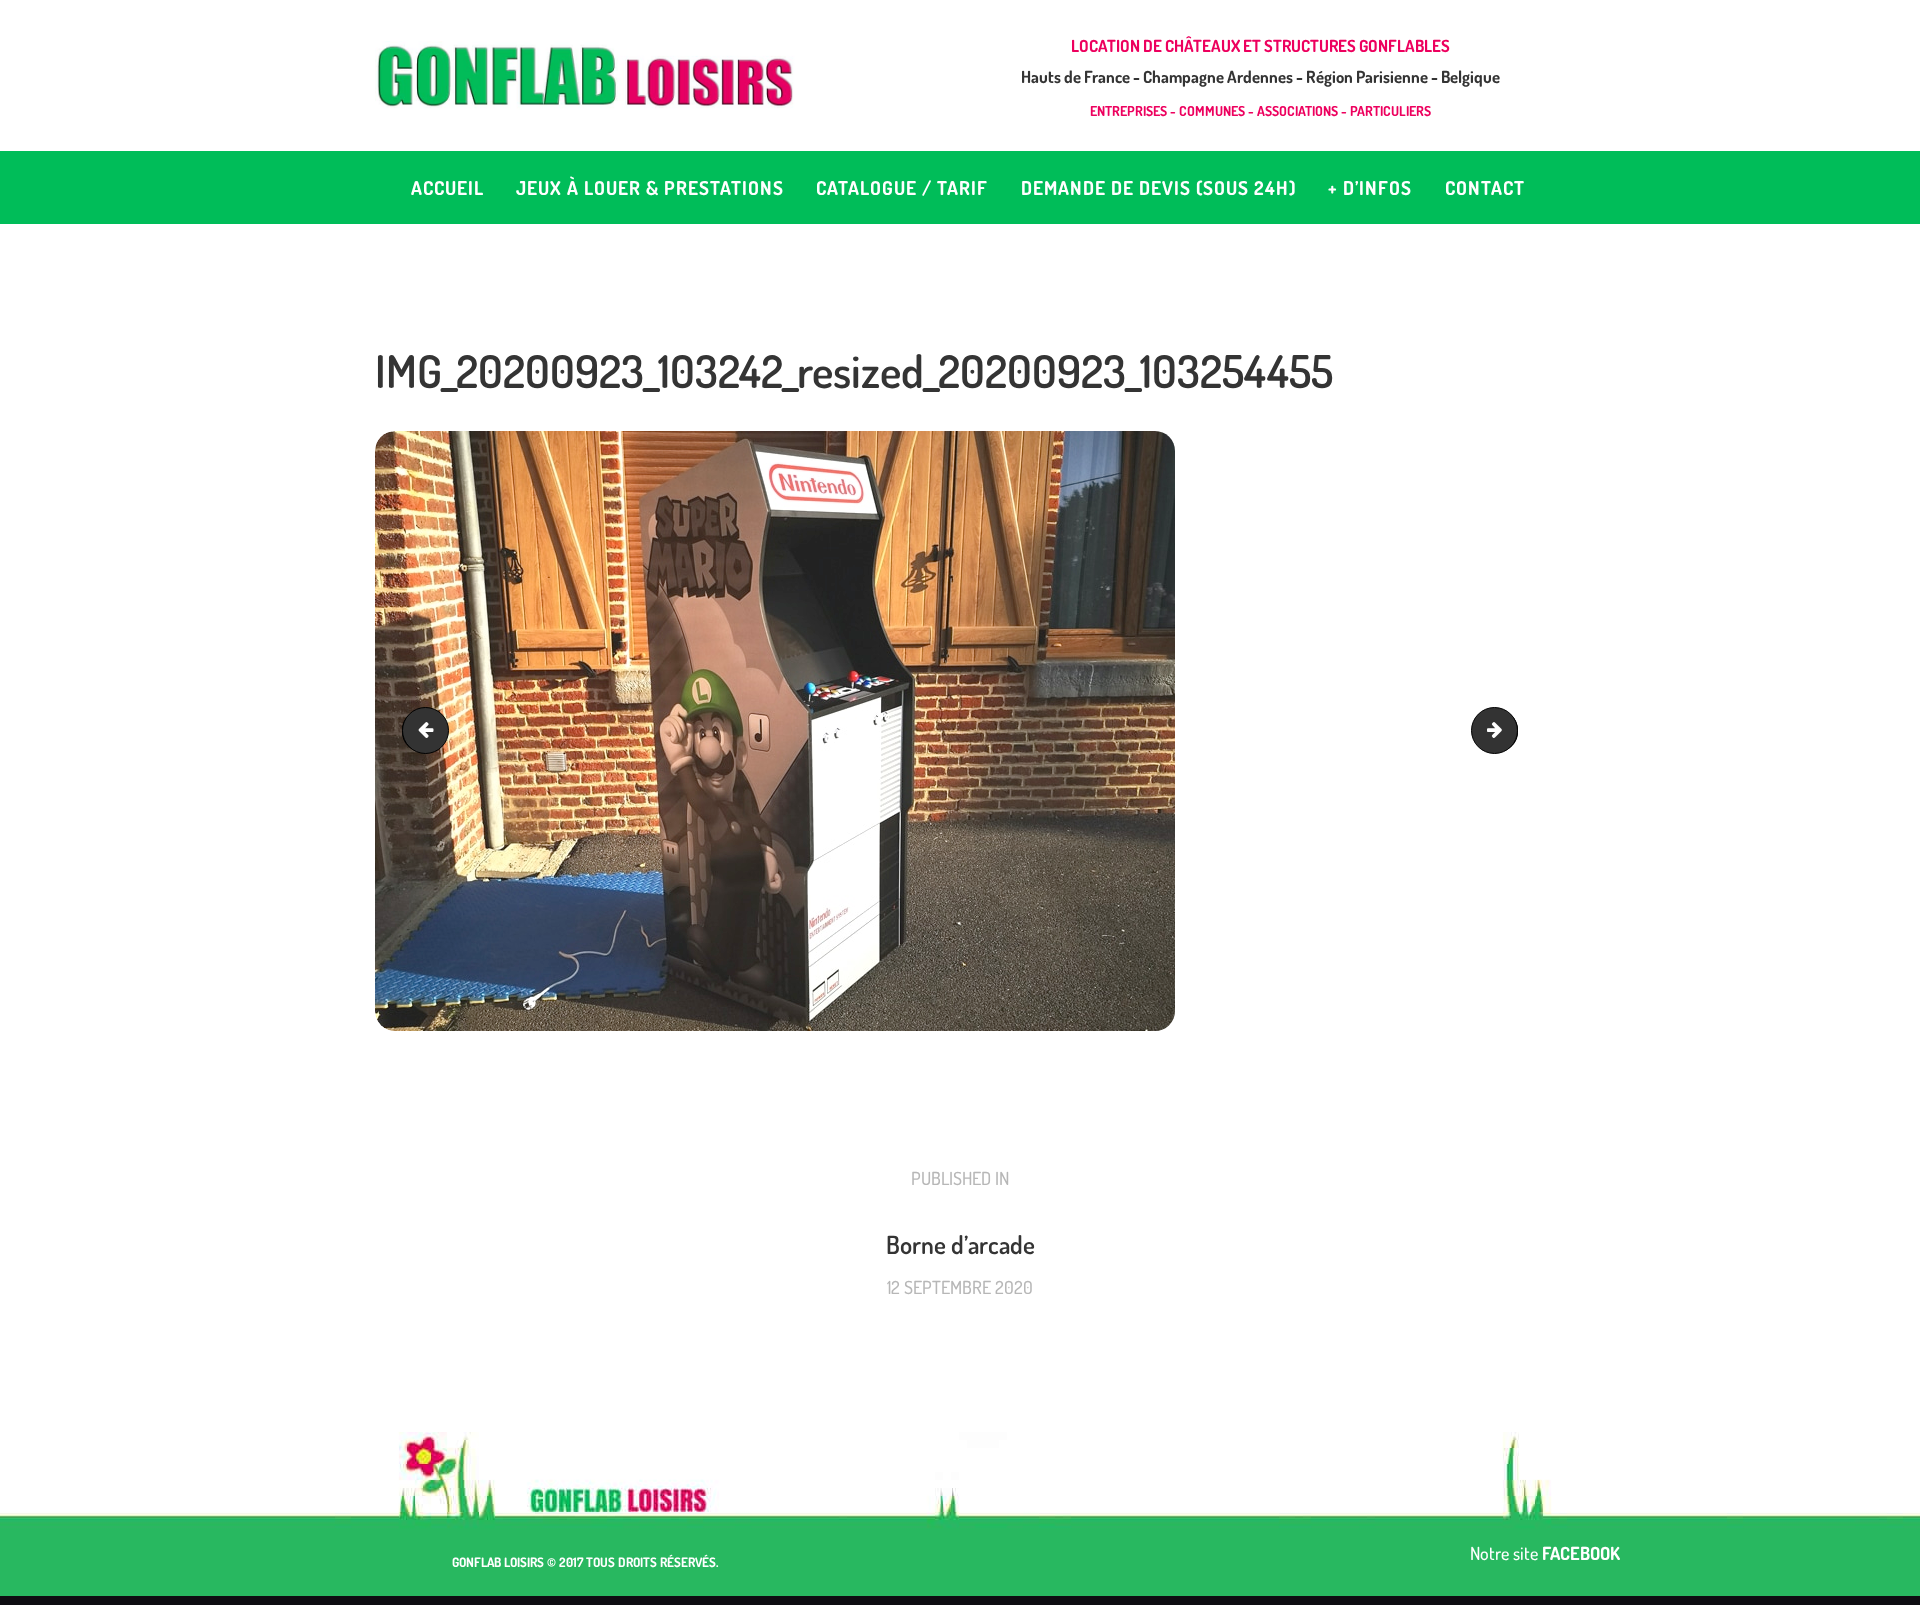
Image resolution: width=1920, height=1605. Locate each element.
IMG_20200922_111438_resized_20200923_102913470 (1508, 731)
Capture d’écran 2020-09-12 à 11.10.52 (430, 731)
